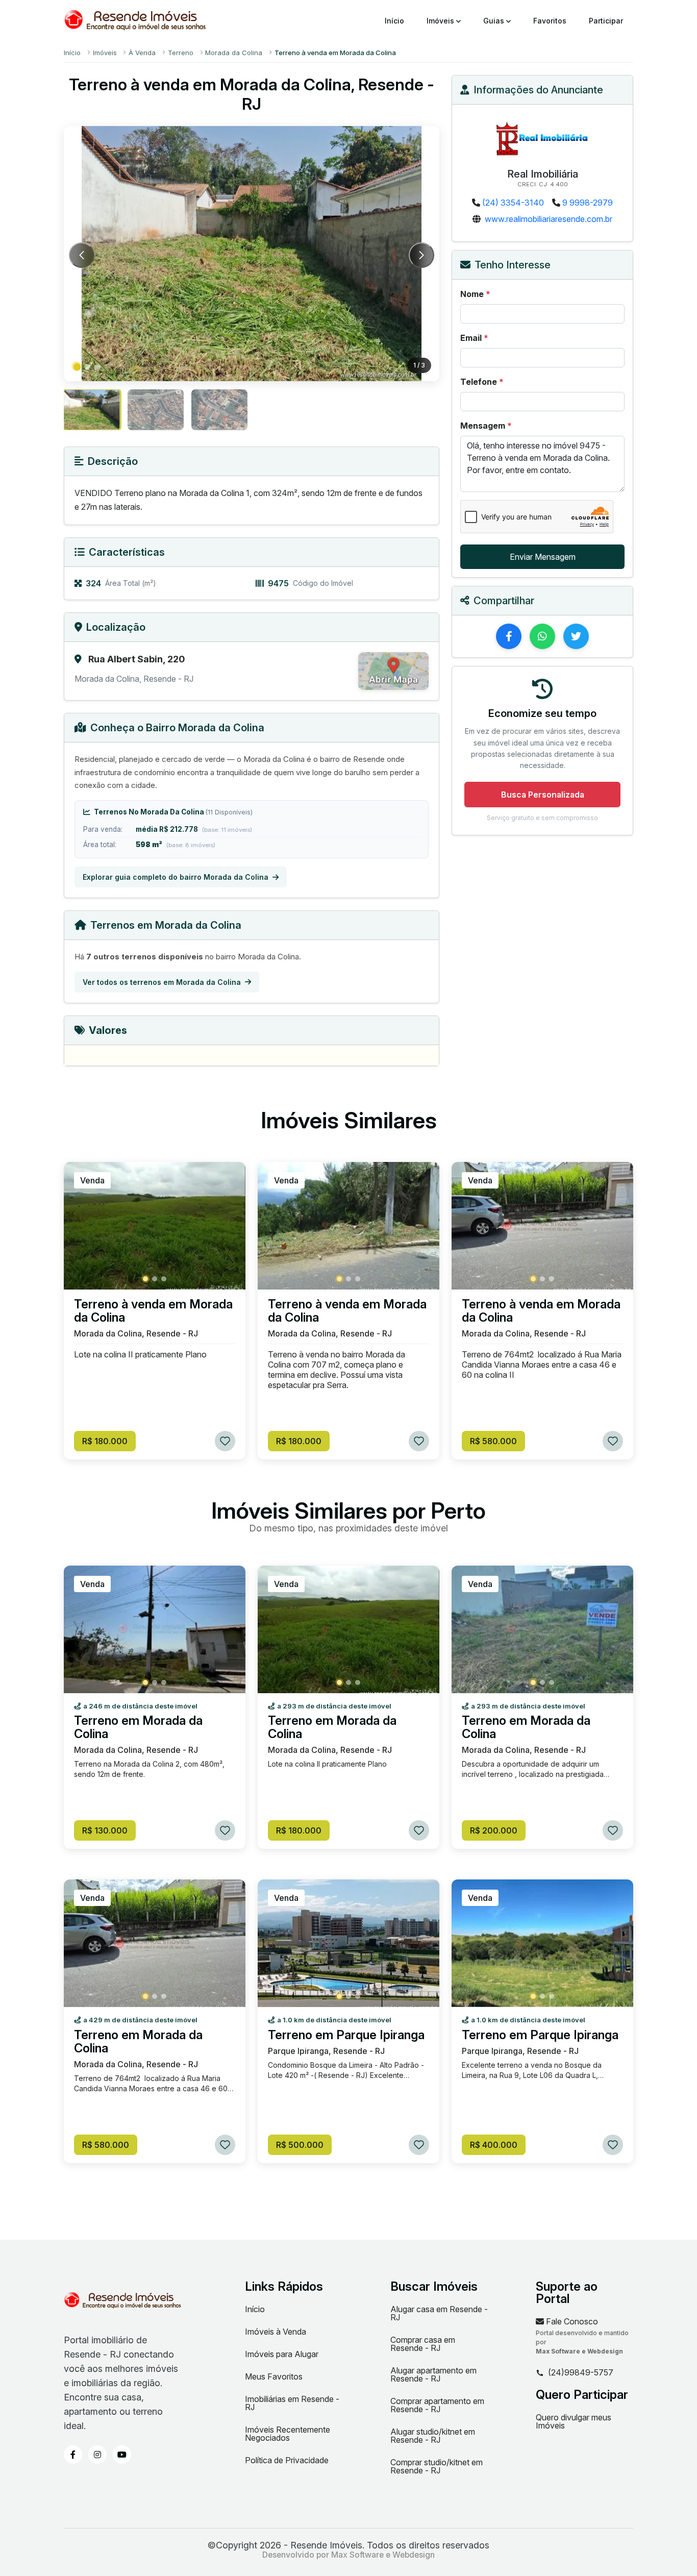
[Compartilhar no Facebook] (509, 636)
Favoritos (550, 21)
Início (394, 21)
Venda (92, 1180)
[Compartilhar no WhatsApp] (542, 636)
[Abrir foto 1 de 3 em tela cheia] (252, 254)
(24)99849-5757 (581, 2373)
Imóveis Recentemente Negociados (288, 2434)
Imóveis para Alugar (282, 2354)
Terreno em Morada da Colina (138, 1727)
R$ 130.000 (105, 1830)
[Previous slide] (82, 255)
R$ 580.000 (493, 1441)
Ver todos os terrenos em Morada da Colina (162, 982)
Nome (475, 294)
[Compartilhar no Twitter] (576, 636)
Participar (606, 21)
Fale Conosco (571, 2321)
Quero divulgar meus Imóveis (574, 2421)
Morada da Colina (234, 53)
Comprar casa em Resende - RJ (423, 2344)
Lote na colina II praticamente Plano (140, 1354)
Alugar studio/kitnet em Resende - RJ (433, 2436)
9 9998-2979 (588, 203)
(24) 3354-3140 (513, 203)
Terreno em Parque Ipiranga (346, 2035)
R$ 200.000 (494, 1830)
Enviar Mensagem (543, 557)
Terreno (181, 53)
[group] (92, 410)
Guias (495, 21)
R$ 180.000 (105, 1441)
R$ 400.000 (494, 2145)
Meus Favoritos (274, 2376)
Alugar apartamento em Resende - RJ (433, 2374)
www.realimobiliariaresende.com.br (549, 219)
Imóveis (441, 21)
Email (474, 338)
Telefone (482, 382)
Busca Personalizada (543, 795)
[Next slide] (421, 255)
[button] (77, 367)
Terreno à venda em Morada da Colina (153, 1311)
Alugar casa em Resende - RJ (439, 2313)
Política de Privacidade (287, 2460)
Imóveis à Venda (276, 2332)
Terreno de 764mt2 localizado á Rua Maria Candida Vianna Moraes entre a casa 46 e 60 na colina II (542, 1365)
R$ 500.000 (300, 2145)
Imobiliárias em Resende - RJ (292, 2403)
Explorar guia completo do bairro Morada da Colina (176, 877)
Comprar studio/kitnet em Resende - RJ (437, 2466)
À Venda (142, 53)
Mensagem (486, 426)
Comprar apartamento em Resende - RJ (437, 2405)
